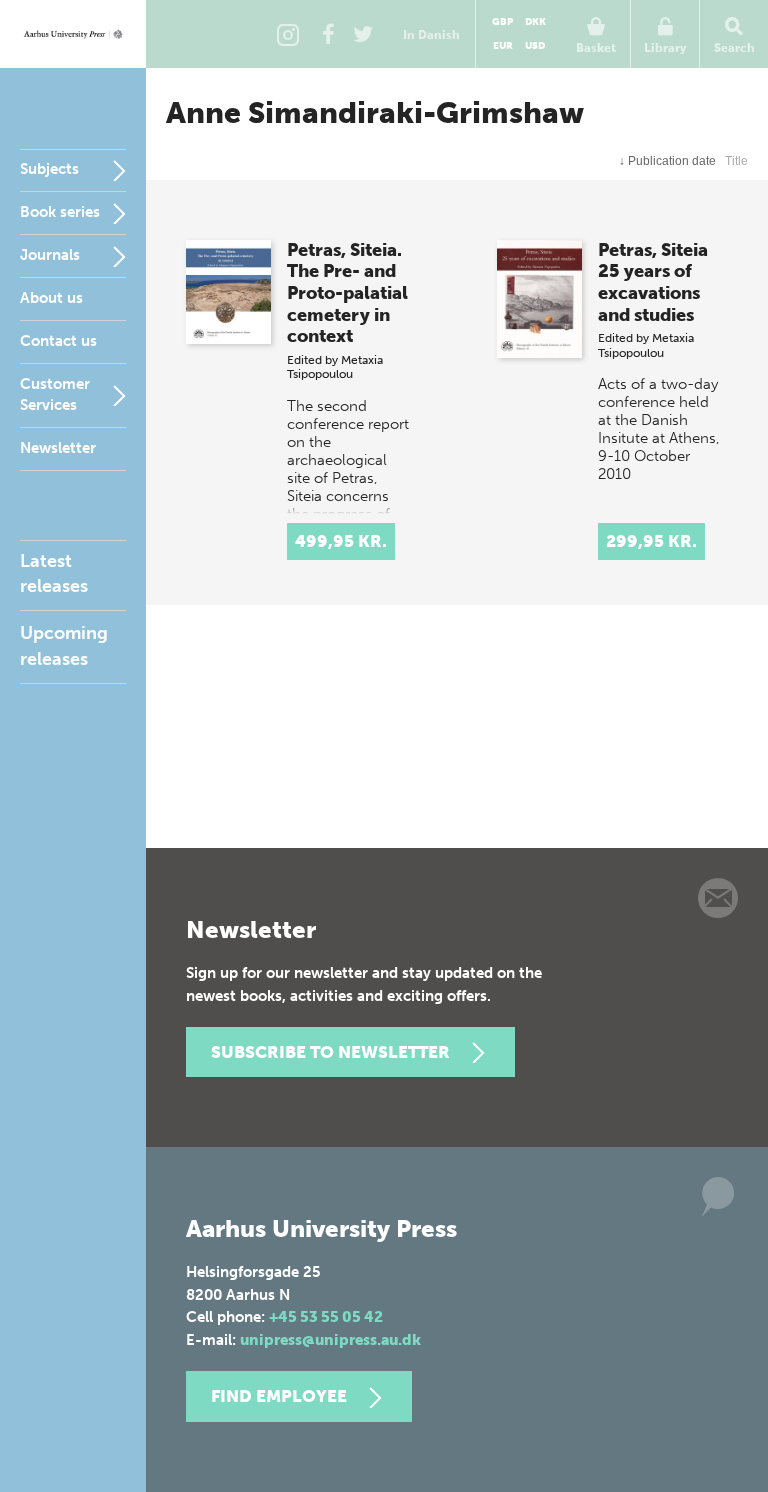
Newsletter (58, 448)
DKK (535, 22)
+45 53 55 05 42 (326, 1317)
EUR (503, 46)
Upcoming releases (64, 645)
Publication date (667, 161)
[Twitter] (363, 34)
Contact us (58, 341)
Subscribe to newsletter (330, 1052)
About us (51, 298)
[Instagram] (288, 34)
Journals (50, 255)
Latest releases (54, 573)
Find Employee (279, 1396)
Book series (60, 212)
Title (736, 161)
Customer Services (55, 394)
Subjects (49, 169)
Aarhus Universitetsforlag (73, 34)
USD (535, 46)
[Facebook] (328, 34)
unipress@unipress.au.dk (330, 1340)
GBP (502, 22)
